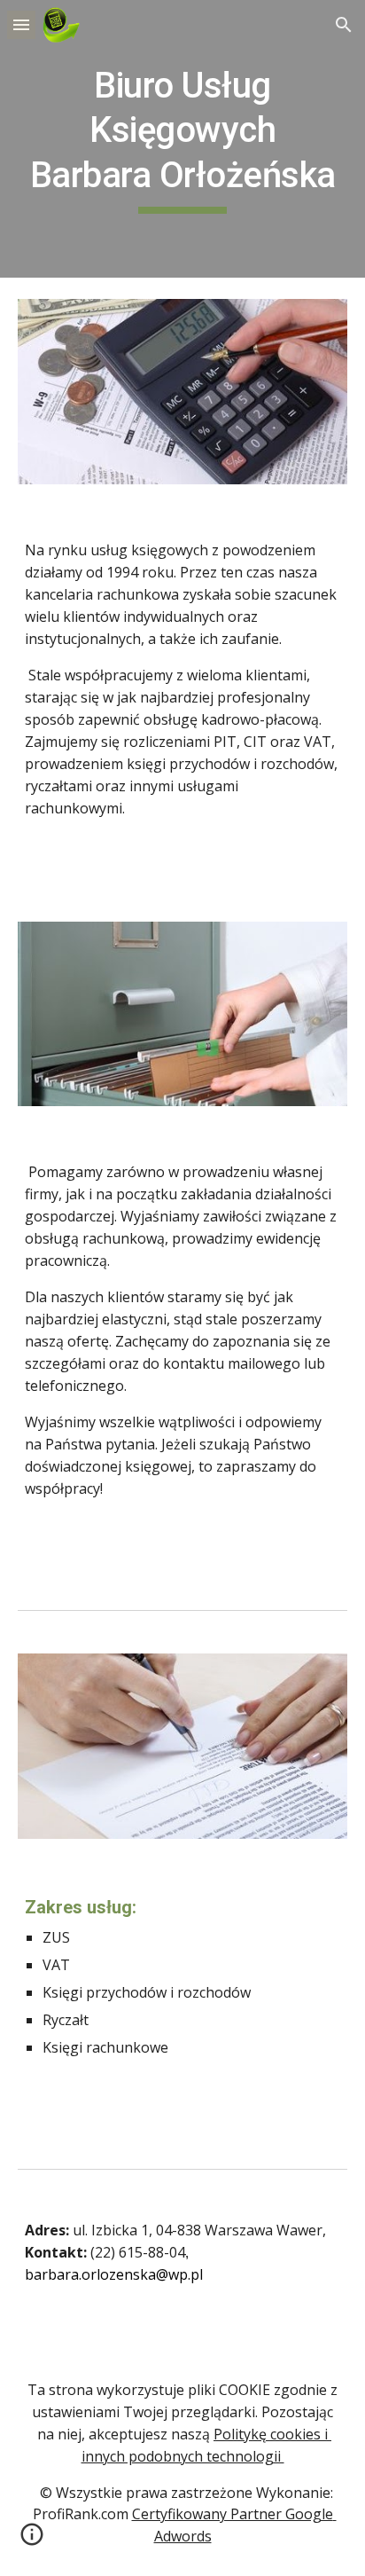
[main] (182, 139)
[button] (21, 24)
